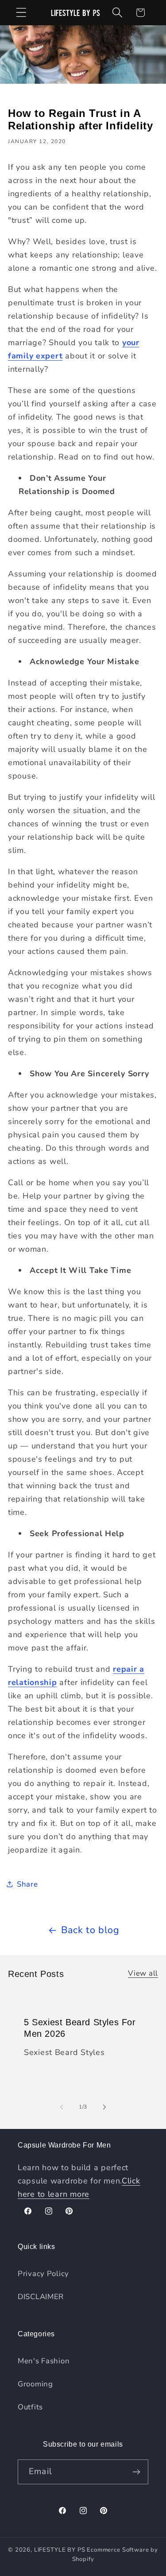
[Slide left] (62, 2107)
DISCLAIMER (41, 2297)
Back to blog (90, 1930)
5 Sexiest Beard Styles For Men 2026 (80, 2028)
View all (143, 1973)
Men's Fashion (44, 2361)
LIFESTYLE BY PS (60, 2550)
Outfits (30, 2407)
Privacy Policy (43, 2274)
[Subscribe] (136, 2472)
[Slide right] (104, 2107)
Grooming (35, 2384)
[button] (21, 13)
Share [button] (27, 1884)
